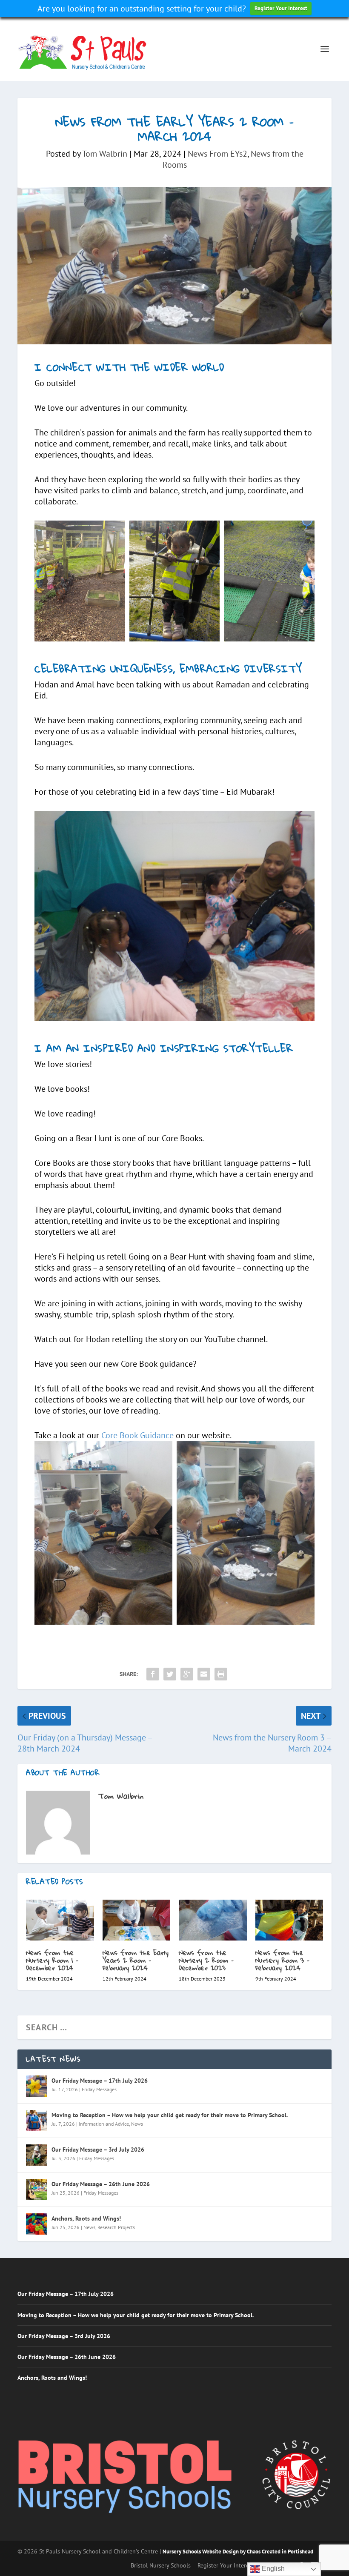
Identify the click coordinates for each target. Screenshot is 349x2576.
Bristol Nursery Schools (161, 2565)
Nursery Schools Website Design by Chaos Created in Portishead (238, 2552)
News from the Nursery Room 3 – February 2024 (283, 1960)
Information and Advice (104, 2124)
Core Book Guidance (137, 1435)
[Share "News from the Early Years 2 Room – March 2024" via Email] (204, 1674)
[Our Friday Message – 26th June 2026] (37, 2190)
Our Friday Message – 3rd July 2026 (98, 2150)
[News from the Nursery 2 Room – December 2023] (213, 1920)
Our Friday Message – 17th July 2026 (100, 2081)
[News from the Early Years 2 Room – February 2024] (137, 1920)
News (137, 2124)
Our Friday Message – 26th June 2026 (101, 2184)
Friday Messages (99, 2089)
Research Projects (116, 2227)
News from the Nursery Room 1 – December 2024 (52, 1960)
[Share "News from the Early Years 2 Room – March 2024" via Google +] (187, 1674)
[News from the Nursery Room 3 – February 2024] (289, 1920)
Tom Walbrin (105, 154)
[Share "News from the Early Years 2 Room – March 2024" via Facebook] (153, 1674)
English (272, 2569)
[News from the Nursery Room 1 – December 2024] (60, 1920)
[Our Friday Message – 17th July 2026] (37, 2086)
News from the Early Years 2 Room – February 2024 (136, 1960)
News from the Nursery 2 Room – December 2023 (206, 1960)
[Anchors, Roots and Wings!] (37, 2224)
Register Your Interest (281, 8)
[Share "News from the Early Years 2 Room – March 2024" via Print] (221, 1674)
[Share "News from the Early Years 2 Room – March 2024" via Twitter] (170, 1674)
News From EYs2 (217, 154)
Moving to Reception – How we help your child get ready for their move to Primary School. (170, 2115)
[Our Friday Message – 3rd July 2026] (37, 2155)
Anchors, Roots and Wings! (86, 2218)
